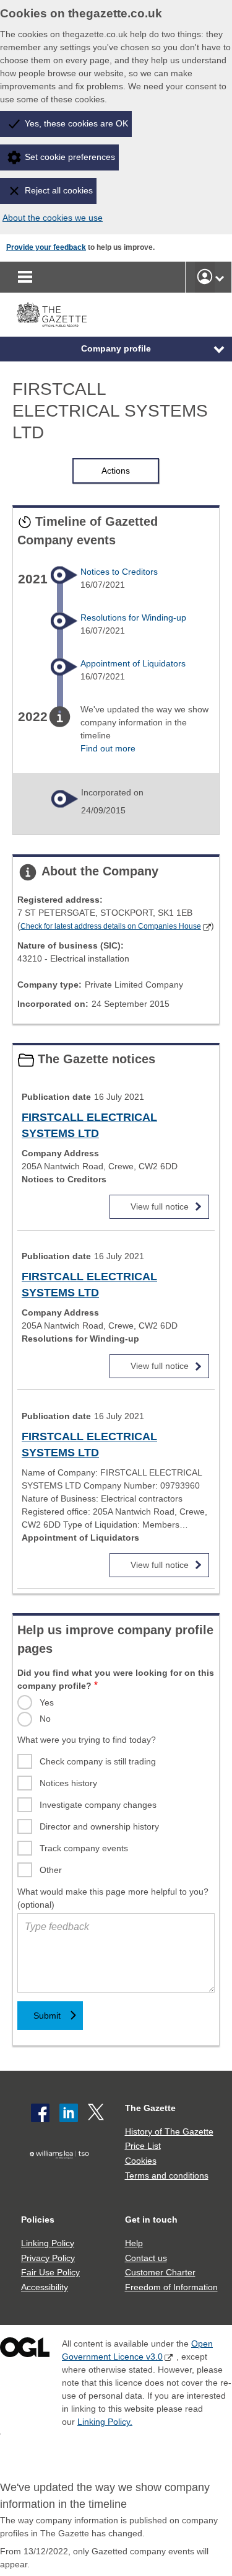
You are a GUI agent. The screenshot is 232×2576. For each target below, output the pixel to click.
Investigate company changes (98, 1805)
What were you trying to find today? (87, 1740)
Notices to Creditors (119, 572)
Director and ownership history (99, 1826)
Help (134, 2243)
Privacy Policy (48, 2258)
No (45, 1719)
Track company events (84, 1848)
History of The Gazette (169, 2131)
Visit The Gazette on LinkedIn (69, 2113)
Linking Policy (48, 2243)
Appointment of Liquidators (133, 663)
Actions (116, 471)
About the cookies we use (53, 218)
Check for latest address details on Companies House (111, 926)
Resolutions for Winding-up (133, 617)
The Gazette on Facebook (40, 2113)
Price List (143, 2146)
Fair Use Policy (50, 2272)
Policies (38, 2220)
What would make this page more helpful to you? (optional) (113, 1898)
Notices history (68, 1783)
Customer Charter (160, 2272)
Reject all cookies (59, 190)
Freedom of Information (171, 2287)
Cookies (141, 2161)
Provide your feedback (46, 247)
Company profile (116, 348)
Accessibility (45, 2287)
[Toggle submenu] (220, 277)
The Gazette (150, 2108)
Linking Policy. (105, 2422)
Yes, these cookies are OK (76, 123)
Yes (47, 1702)
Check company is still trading (98, 1761)
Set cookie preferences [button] (70, 157)
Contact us (146, 2258)
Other (51, 1870)
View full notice (160, 1203)
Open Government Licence (25, 2350)
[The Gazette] (52, 315)
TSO (62, 2174)
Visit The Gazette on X (97, 2113)
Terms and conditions (167, 2175)
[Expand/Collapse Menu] (210, 349)
